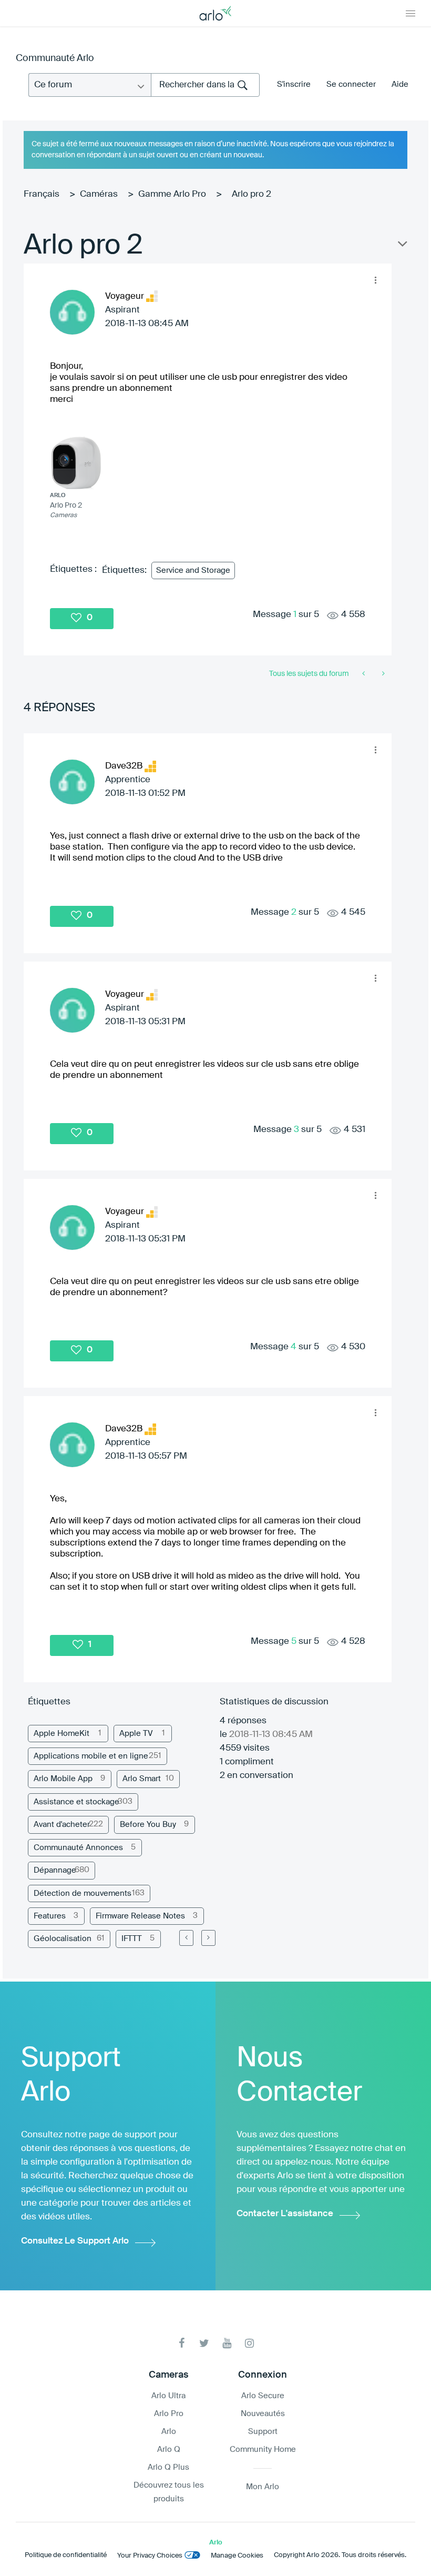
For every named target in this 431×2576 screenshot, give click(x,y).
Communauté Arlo (55, 58)
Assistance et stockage (76, 1802)
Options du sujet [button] (402, 246)
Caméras (99, 194)
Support (263, 2432)
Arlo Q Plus (168, 2467)
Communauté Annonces (78, 1848)
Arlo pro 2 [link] (252, 194)
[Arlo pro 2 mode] (365, 674)
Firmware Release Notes (140, 1916)
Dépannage (55, 1870)
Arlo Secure (263, 2396)
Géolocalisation (63, 1939)
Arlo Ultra (168, 2396)
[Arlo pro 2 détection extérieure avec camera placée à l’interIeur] (382, 674)
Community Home (263, 2449)
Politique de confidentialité (66, 2555)
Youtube (227, 2343)
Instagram (249, 2343)
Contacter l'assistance (285, 2214)
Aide (400, 84)
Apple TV (136, 1734)
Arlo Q (169, 2449)
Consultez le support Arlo (75, 2241)
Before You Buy (148, 1825)
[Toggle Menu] (411, 13)
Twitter (204, 2343)
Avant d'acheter (62, 1825)
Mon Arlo (263, 2487)
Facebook (182, 2343)
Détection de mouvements (83, 1893)
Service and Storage (193, 570)
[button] (375, 280)
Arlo (169, 2432)
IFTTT (132, 1939)
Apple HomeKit (61, 1734)
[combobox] (205, 85)
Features (50, 1916)
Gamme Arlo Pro (172, 194)
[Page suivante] (208, 1938)
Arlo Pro (169, 2414)
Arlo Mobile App (63, 1779)
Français (42, 194)
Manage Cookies (237, 2556)
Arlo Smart (142, 1779)
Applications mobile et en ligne (91, 1756)
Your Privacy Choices (150, 2556)
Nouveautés (263, 2414)
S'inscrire (294, 84)
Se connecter (351, 84)
